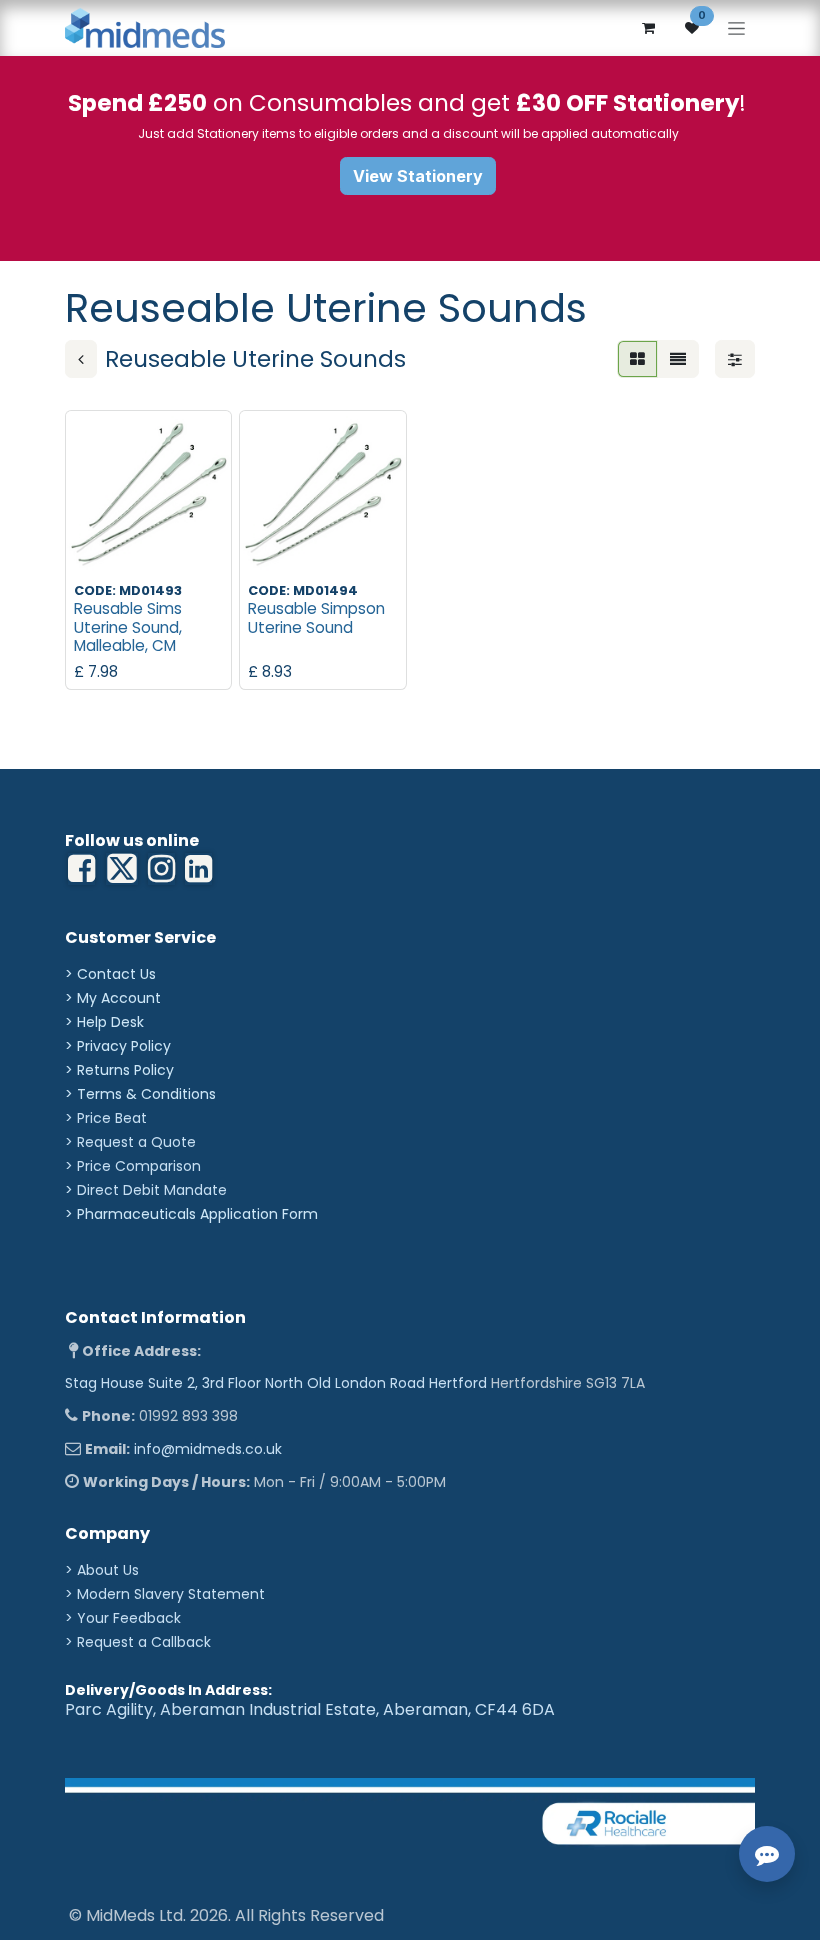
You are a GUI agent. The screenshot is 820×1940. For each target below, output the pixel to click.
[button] (97, 550)
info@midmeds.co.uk (208, 1449)
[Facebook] (81, 869)
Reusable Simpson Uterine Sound (316, 617)
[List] (678, 359)
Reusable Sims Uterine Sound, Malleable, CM (128, 626)
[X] (122, 869)
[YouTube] (198, 869)
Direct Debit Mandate (152, 1190)
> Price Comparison (133, 1166)
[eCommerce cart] (648, 28)
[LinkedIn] (161, 869)
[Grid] (637, 359)
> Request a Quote (130, 1142)
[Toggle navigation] (736, 28)
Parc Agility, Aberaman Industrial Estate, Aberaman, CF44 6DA (310, 1709)
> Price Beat (106, 1118)
